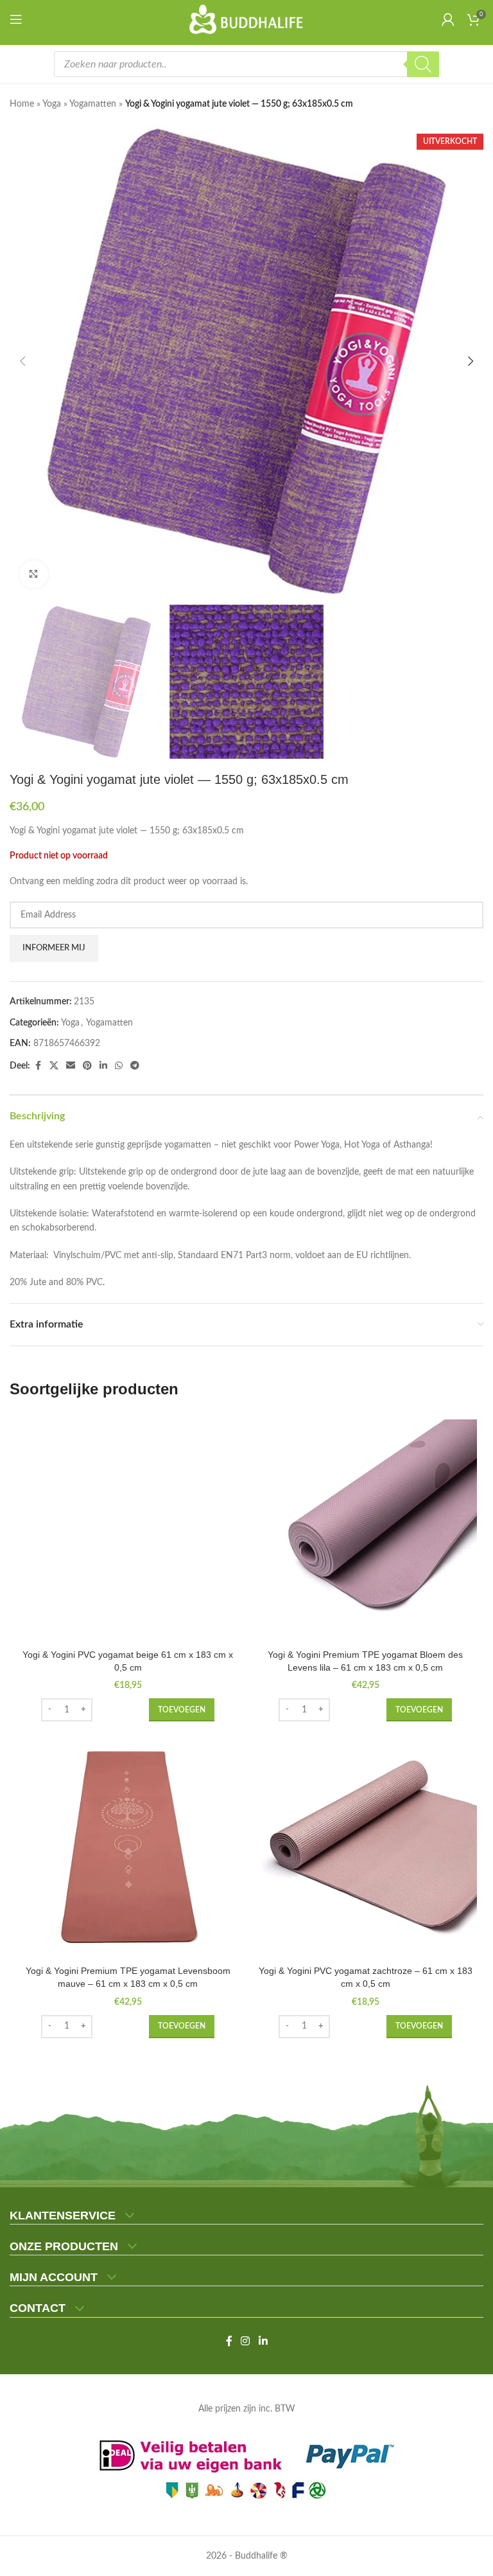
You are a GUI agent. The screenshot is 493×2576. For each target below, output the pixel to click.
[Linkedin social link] (103, 1066)
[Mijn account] (448, 19)
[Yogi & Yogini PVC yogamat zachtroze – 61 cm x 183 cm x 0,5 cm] (365, 1847)
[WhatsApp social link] (119, 1066)
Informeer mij (54, 948)
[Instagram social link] (246, 2341)
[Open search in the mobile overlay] (246, 64)
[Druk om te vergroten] (34, 575)
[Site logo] (247, 19)
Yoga (52, 104)
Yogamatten (93, 104)
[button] (22, 361)
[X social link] (54, 1066)
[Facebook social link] (38, 1066)
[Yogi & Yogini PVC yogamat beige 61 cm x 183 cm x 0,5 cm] (128, 1531)
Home (22, 104)
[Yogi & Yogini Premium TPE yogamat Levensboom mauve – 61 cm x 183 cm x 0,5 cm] (128, 1847)
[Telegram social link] (135, 1066)
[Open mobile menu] (19, 19)
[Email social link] (71, 1066)
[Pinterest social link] (87, 1066)
